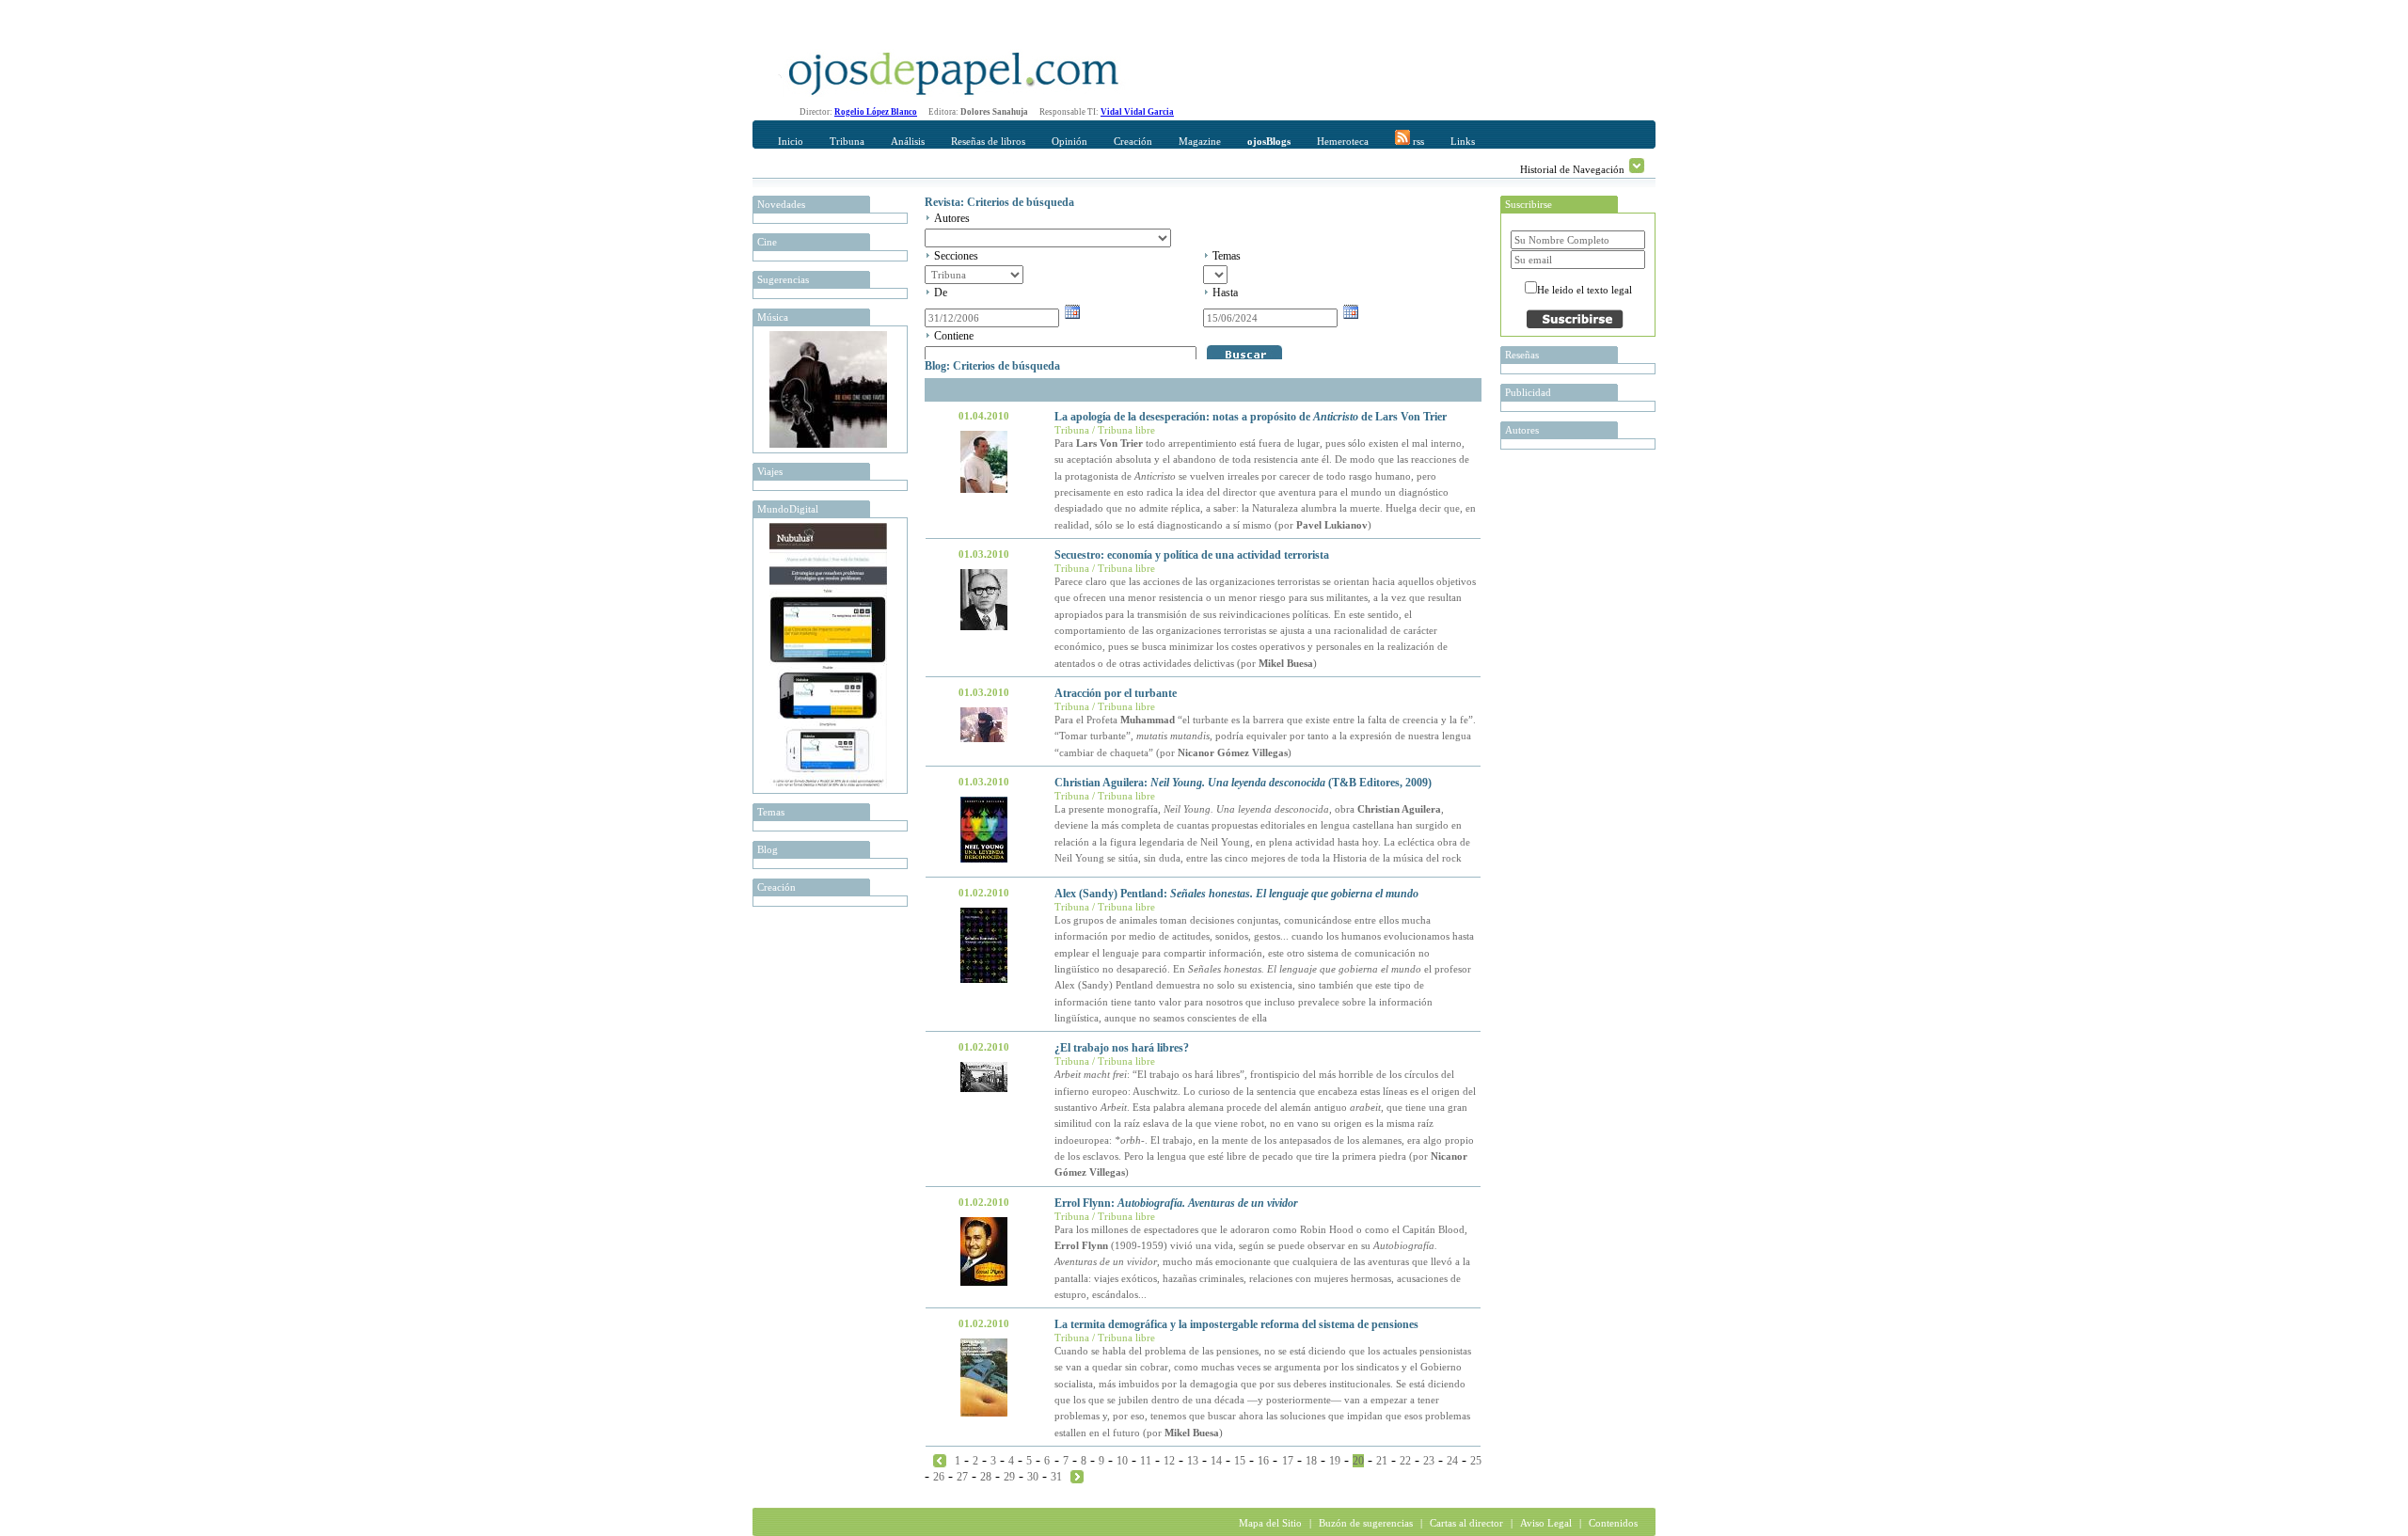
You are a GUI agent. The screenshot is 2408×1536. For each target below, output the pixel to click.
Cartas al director (1466, 1523)
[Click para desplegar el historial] (1637, 166)
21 (1382, 1461)
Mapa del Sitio (1270, 1523)
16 (1263, 1461)
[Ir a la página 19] (940, 1460)
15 (1240, 1461)
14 (1216, 1461)
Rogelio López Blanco (876, 112)
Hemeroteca (1343, 141)
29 (1009, 1477)
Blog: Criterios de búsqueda (992, 366)
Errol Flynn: (1176, 1203)
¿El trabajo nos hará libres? (1122, 1048)
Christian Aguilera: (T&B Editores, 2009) (1243, 783)
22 (1405, 1461)
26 (939, 1477)
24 (1452, 1461)
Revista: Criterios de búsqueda (999, 202)
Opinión (1069, 141)
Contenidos (1613, 1523)
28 (986, 1477)
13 (1193, 1461)
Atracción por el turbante (1116, 693)
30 (1033, 1477)
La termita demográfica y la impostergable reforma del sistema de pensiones (1236, 1324)
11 (1146, 1461)
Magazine (1200, 141)
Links (1463, 141)
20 (1358, 1461)
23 (1429, 1461)
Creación (1133, 141)
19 (1335, 1461)
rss (1417, 141)
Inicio (791, 141)
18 (1311, 1461)
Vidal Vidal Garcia (1137, 112)
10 (1122, 1461)
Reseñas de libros (988, 141)
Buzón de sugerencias (1366, 1523)
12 (1169, 1461)
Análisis (908, 141)
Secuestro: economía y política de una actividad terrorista (1192, 555)
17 (1288, 1461)
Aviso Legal (1546, 1523)
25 (1476, 1461)
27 (962, 1477)
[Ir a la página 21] (1077, 1476)
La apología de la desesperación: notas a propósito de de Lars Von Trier (1251, 417)
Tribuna (847, 141)
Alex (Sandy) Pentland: (1236, 894)
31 (1056, 1477)
